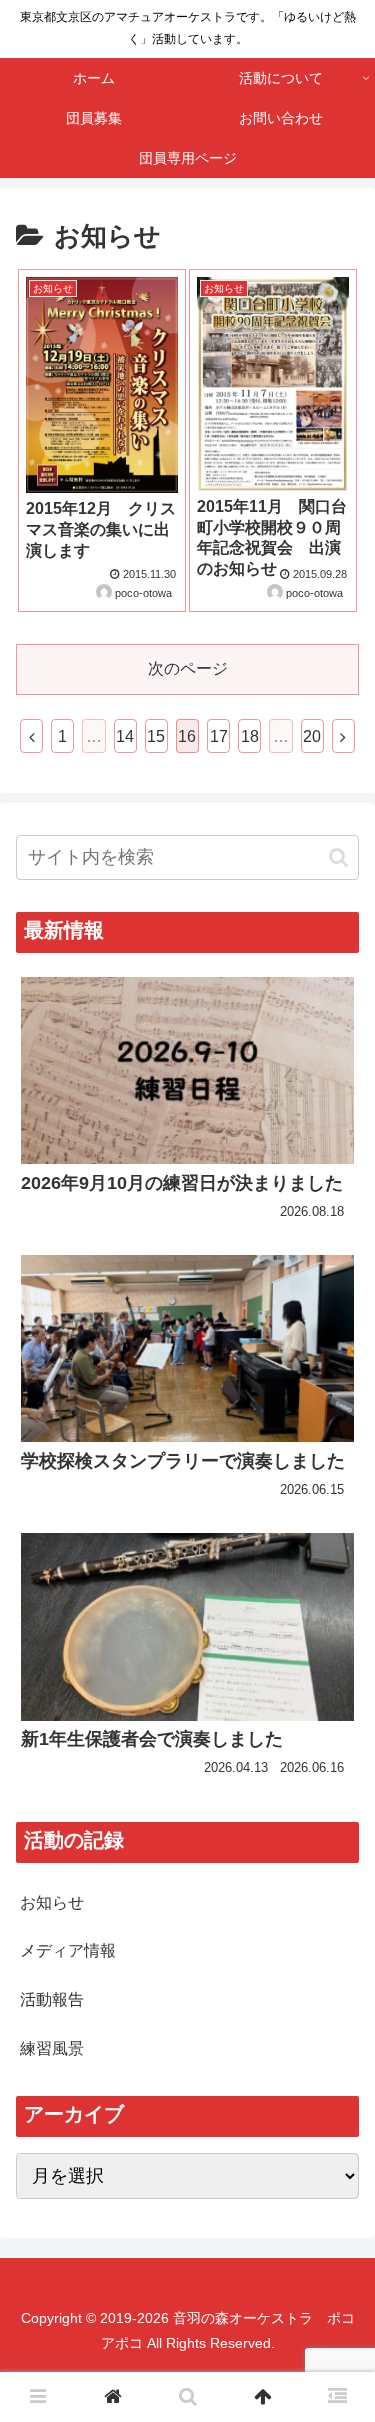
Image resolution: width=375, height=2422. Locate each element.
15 (156, 736)
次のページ (188, 668)
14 (125, 736)
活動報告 (52, 1999)
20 (312, 736)
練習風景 (52, 2048)
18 (250, 736)
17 (219, 736)
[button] (338, 857)
